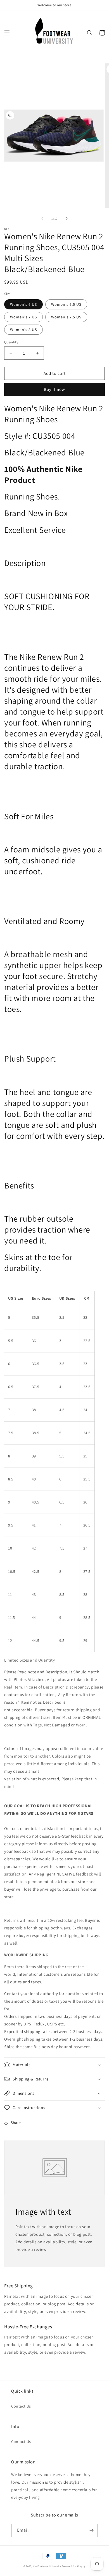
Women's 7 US (23, 317)
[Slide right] (67, 218)
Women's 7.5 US (66, 317)
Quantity (11, 342)
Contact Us (21, 2406)
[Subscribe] (91, 2530)
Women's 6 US (23, 304)
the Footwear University (47, 2566)
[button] (7, 33)
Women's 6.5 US (66, 304)
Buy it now (54, 389)
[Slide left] (42, 218)
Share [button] (16, 2123)
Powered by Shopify (74, 2566)
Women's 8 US (23, 330)
